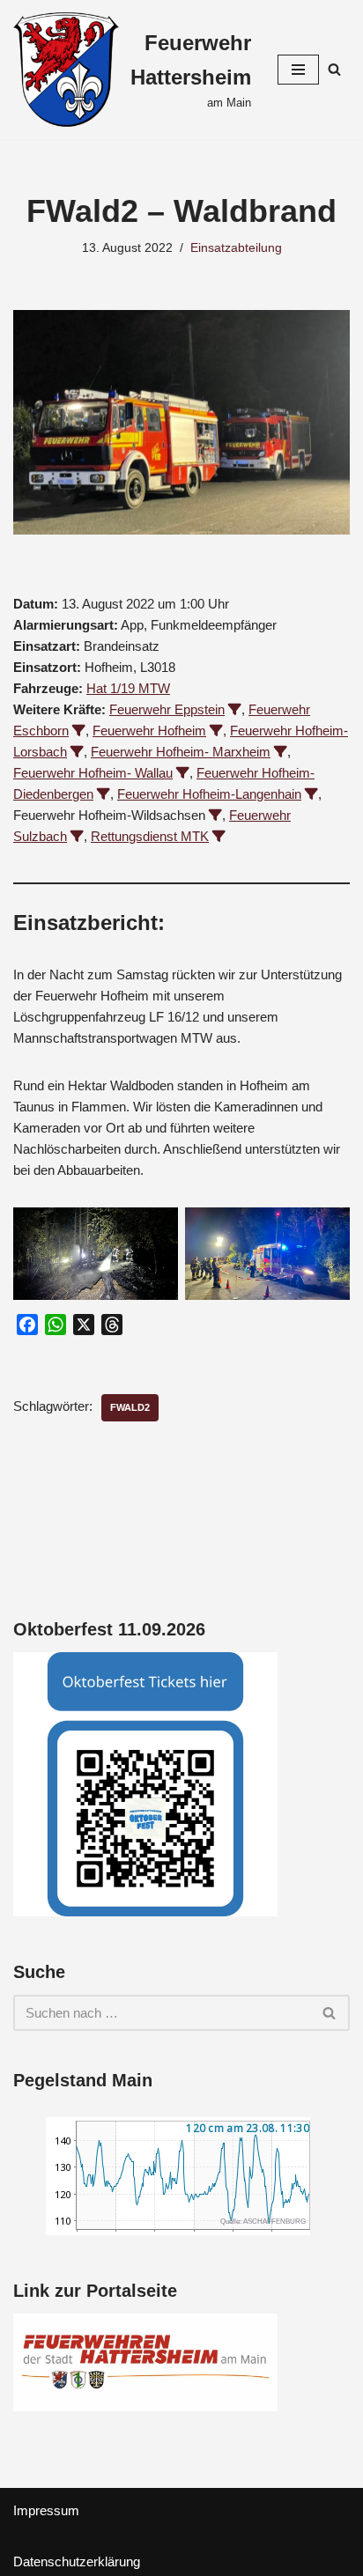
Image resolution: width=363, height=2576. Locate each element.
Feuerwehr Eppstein (167, 709)
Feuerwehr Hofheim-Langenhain (209, 794)
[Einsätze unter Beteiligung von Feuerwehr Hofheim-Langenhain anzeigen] (311, 794)
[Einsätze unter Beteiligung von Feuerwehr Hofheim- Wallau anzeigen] (183, 773)
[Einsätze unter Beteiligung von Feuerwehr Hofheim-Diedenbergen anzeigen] (104, 794)
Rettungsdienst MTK (150, 836)
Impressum (46, 2510)
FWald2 (130, 1407)
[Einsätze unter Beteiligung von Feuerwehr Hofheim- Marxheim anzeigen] (281, 752)
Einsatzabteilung (236, 248)
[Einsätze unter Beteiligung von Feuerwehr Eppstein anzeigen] (235, 709)
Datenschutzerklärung (77, 2561)
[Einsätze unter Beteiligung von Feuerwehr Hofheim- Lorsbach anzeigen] (77, 752)
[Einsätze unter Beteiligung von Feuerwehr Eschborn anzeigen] (79, 731)
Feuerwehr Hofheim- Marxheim (181, 752)
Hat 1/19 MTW (128, 688)
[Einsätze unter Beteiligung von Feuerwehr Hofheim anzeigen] (216, 731)
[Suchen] (334, 69)
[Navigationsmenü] (298, 70)
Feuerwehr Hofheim (149, 731)
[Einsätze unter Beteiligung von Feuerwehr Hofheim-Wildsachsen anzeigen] (215, 815)
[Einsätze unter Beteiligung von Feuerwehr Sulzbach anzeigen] (77, 836)
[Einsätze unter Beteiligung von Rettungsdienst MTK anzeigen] (219, 836)
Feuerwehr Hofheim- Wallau (93, 773)
